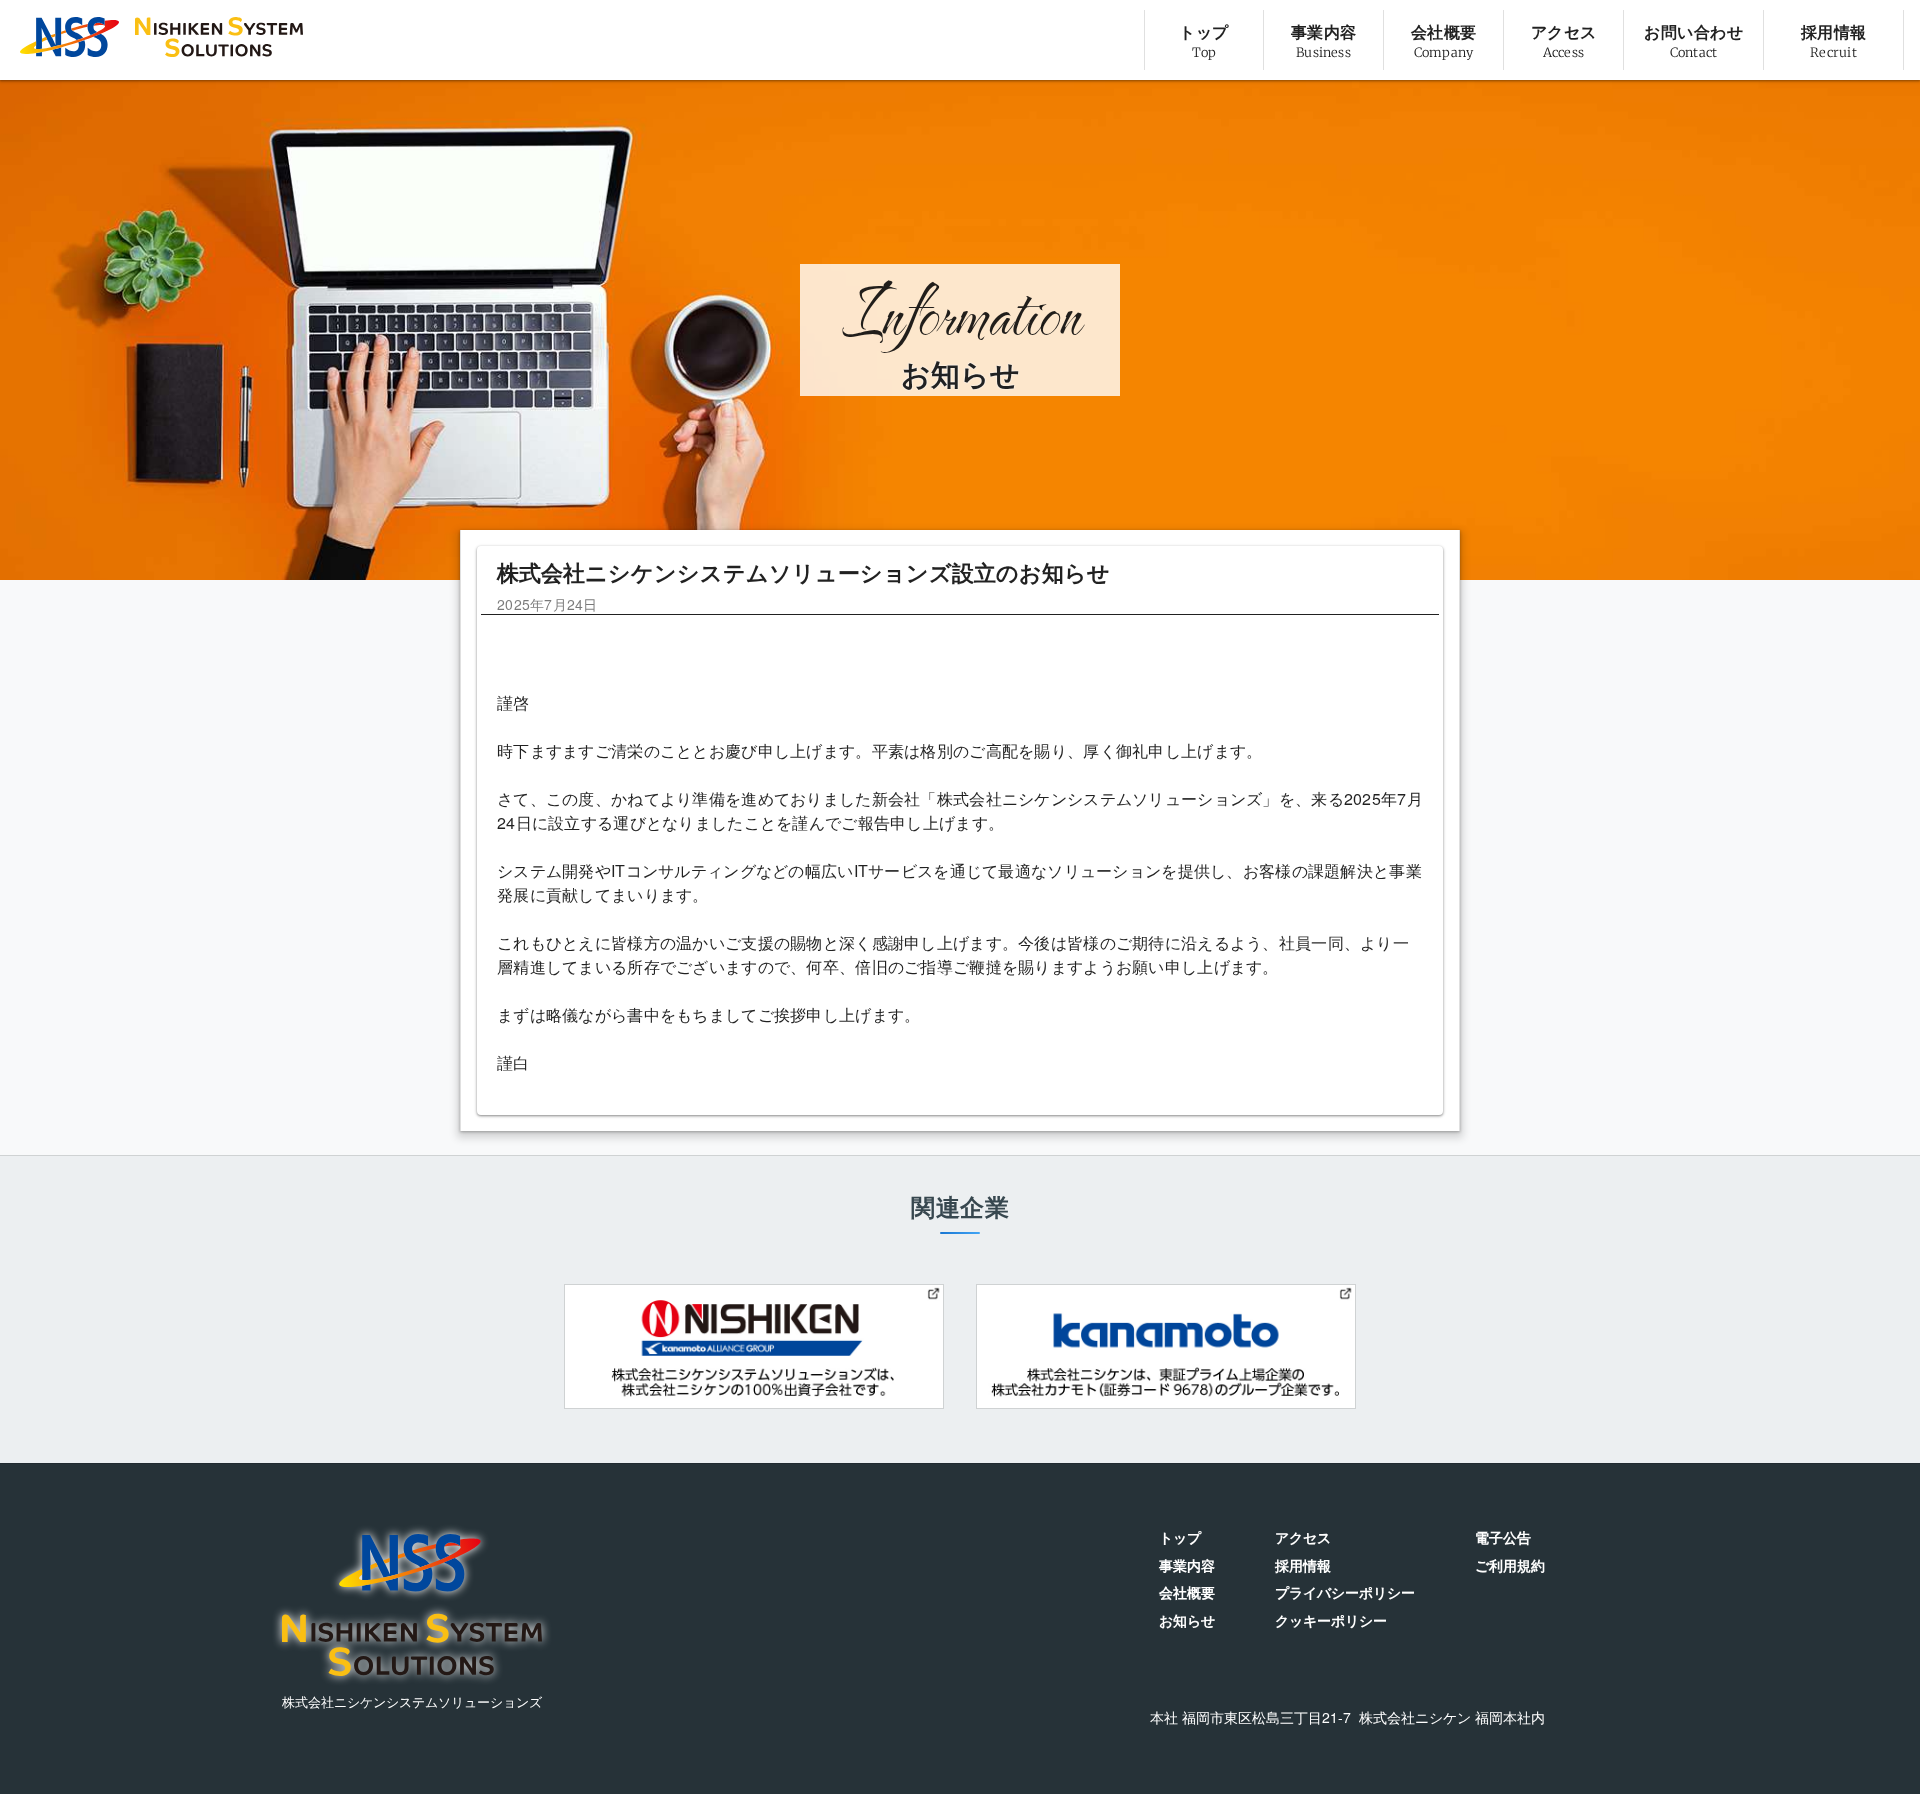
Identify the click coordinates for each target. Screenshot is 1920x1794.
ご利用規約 (1510, 1565)
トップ (1180, 1537)
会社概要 (1187, 1592)
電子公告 (1503, 1537)
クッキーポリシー (1331, 1620)
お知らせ (1187, 1620)
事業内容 (1187, 1565)
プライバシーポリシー (1345, 1592)
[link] (1204, 40)
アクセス (1303, 1537)
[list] (1524, 40)
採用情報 (1303, 1565)
